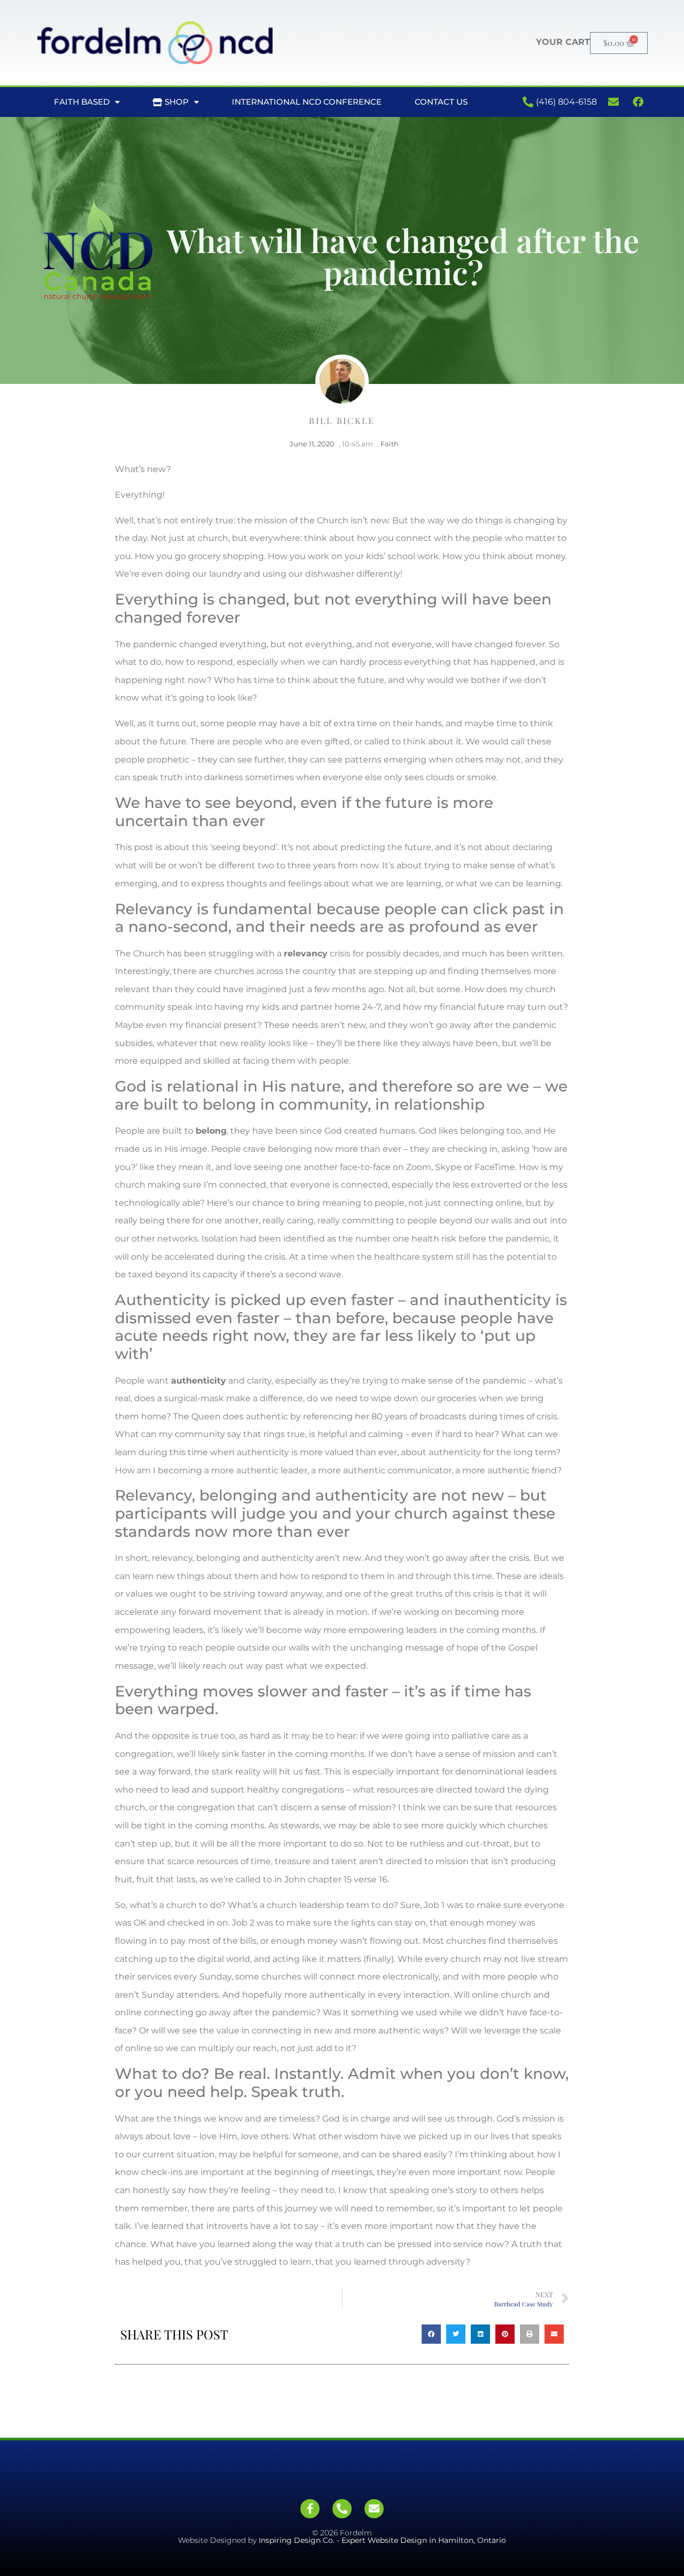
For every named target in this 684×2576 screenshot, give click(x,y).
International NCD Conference (307, 102)
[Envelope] (374, 2509)
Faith (390, 444)
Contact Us (441, 102)
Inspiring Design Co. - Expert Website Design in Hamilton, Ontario (382, 2540)
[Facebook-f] (310, 2509)
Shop (176, 102)
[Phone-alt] (342, 2509)
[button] (431, 2334)
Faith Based (82, 102)
